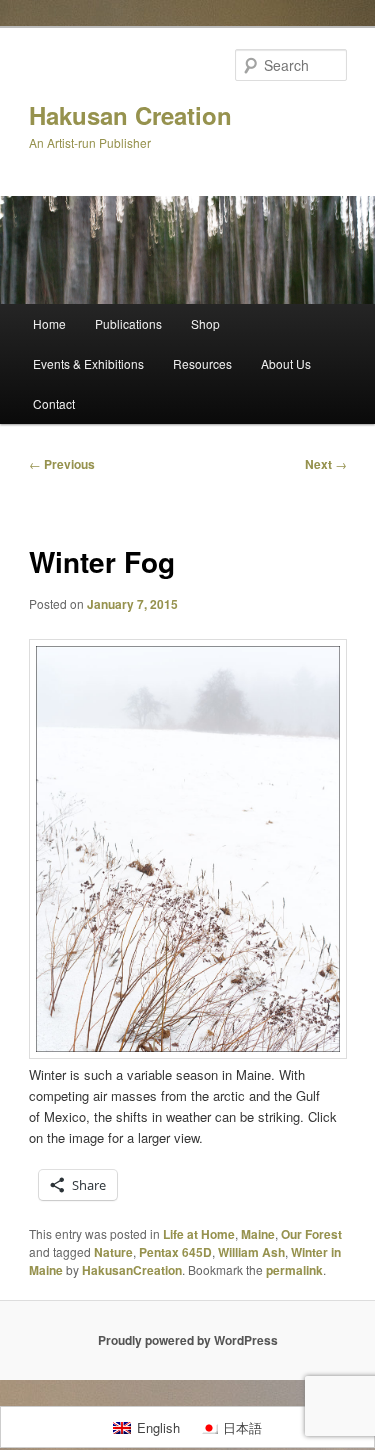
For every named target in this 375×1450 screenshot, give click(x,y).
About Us (286, 363)
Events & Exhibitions (88, 363)
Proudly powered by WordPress (188, 1340)
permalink (294, 1270)
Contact (54, 403)
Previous (62, 464)
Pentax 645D (175, 1252)
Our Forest (311, 1234)
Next (326, 464)
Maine (258, 1234)
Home (49, 323)
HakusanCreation (132, 1270)
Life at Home (199, 1234)
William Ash (251, 1252)
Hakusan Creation (130, 115)
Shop (205, 323)
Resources (202, 363)
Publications (128, 323)
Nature (113, 1252)
